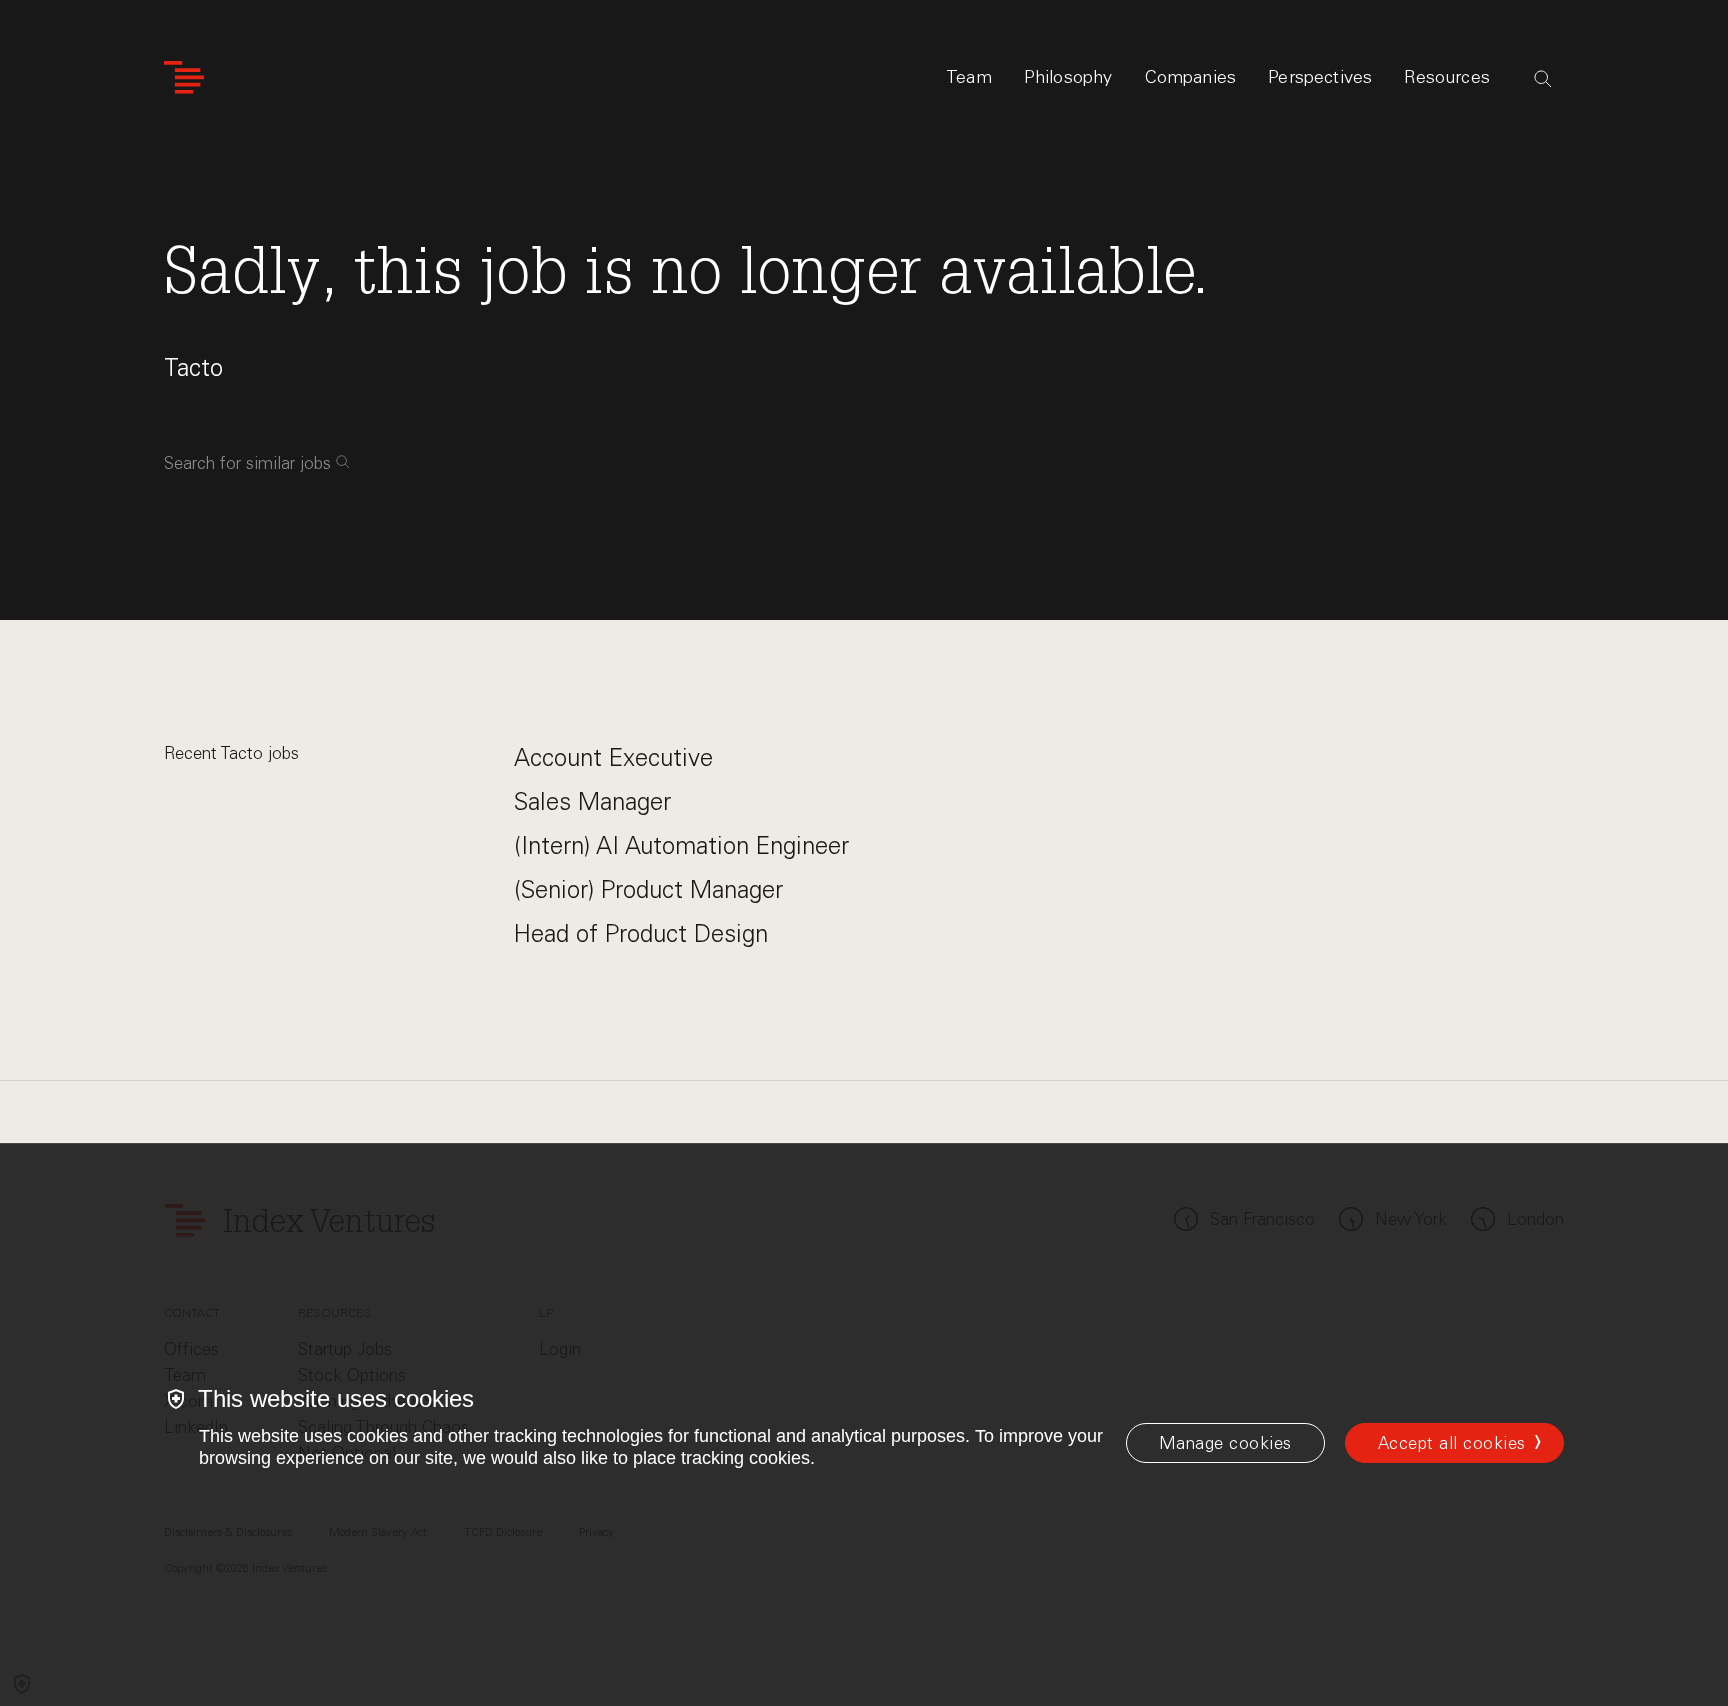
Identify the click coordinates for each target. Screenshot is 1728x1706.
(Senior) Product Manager (648, 889)
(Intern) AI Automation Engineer (681, 845)
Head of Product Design (641, 933)
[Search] (1543, 79)
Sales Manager (592, 801)
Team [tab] (969, 77)
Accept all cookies (1452, 1443)
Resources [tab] (1447, 77)
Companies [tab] (1191, 77)
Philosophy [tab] (1068, 77)
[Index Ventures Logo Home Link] (184, 77)
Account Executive (613, 757)
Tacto (193, 367)
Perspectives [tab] (1320, 77)
